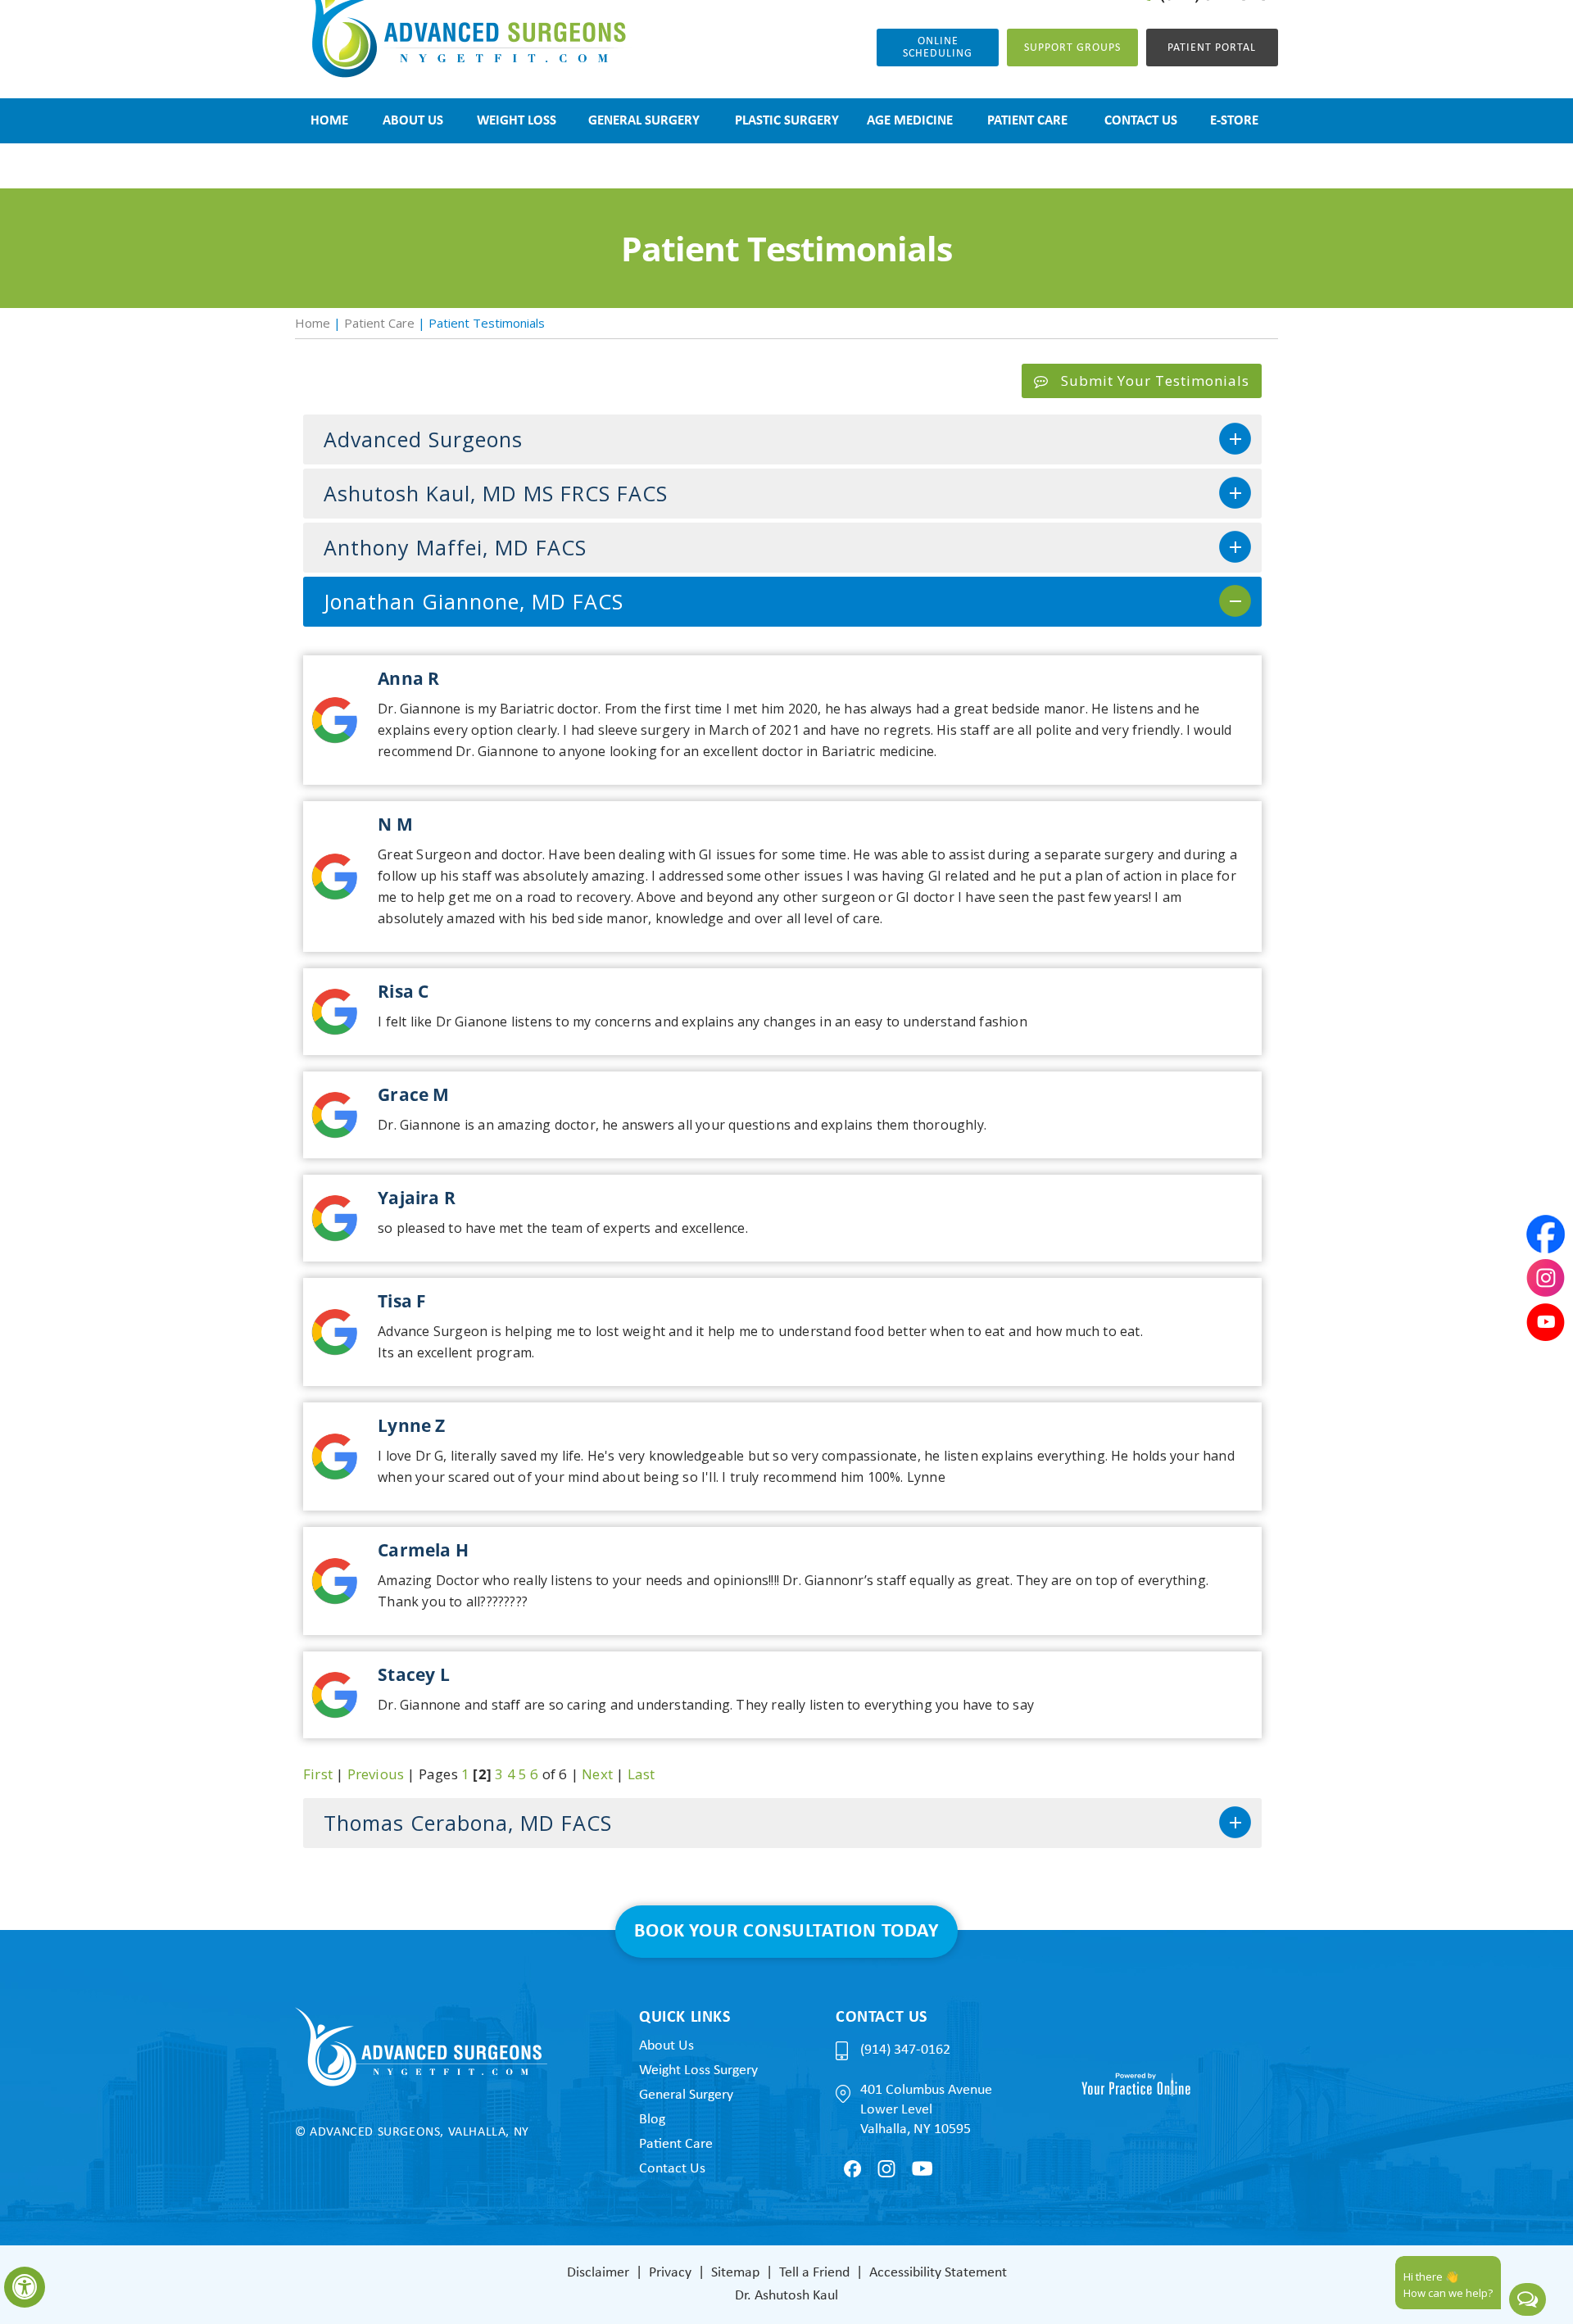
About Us (666, 2046)
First (318, 1774)
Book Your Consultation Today (786, 1932)
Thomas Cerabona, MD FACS (468, 1823)
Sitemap (735, 2273)
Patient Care (379, 323)
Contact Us (672, 2169)
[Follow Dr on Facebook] (852, 2169)
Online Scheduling (938, 48)
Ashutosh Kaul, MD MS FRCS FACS (496, 493)
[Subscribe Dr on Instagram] (886, 2169)
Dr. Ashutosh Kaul (786, 2296)
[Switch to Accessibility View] (25, 2287)
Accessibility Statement (938, 2273)
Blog (652, 2120)
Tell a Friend (814, 2273)
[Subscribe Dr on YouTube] (922, 2168)
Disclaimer (598, 2273)
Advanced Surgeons (423, 439)
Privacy (670, 2273)
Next (597, 1774)
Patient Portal (1212, 48)
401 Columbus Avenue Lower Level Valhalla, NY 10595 (926, 2110)
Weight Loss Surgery (698, 2070)
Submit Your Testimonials (1155, 381)
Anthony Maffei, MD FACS (455, 547)
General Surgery (686, 2095)
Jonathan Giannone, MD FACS (474, 601)
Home (313, 323)
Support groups (1072, 48)
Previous (376, 1774)
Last (641, 1774)
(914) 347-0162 (905, 2050)
